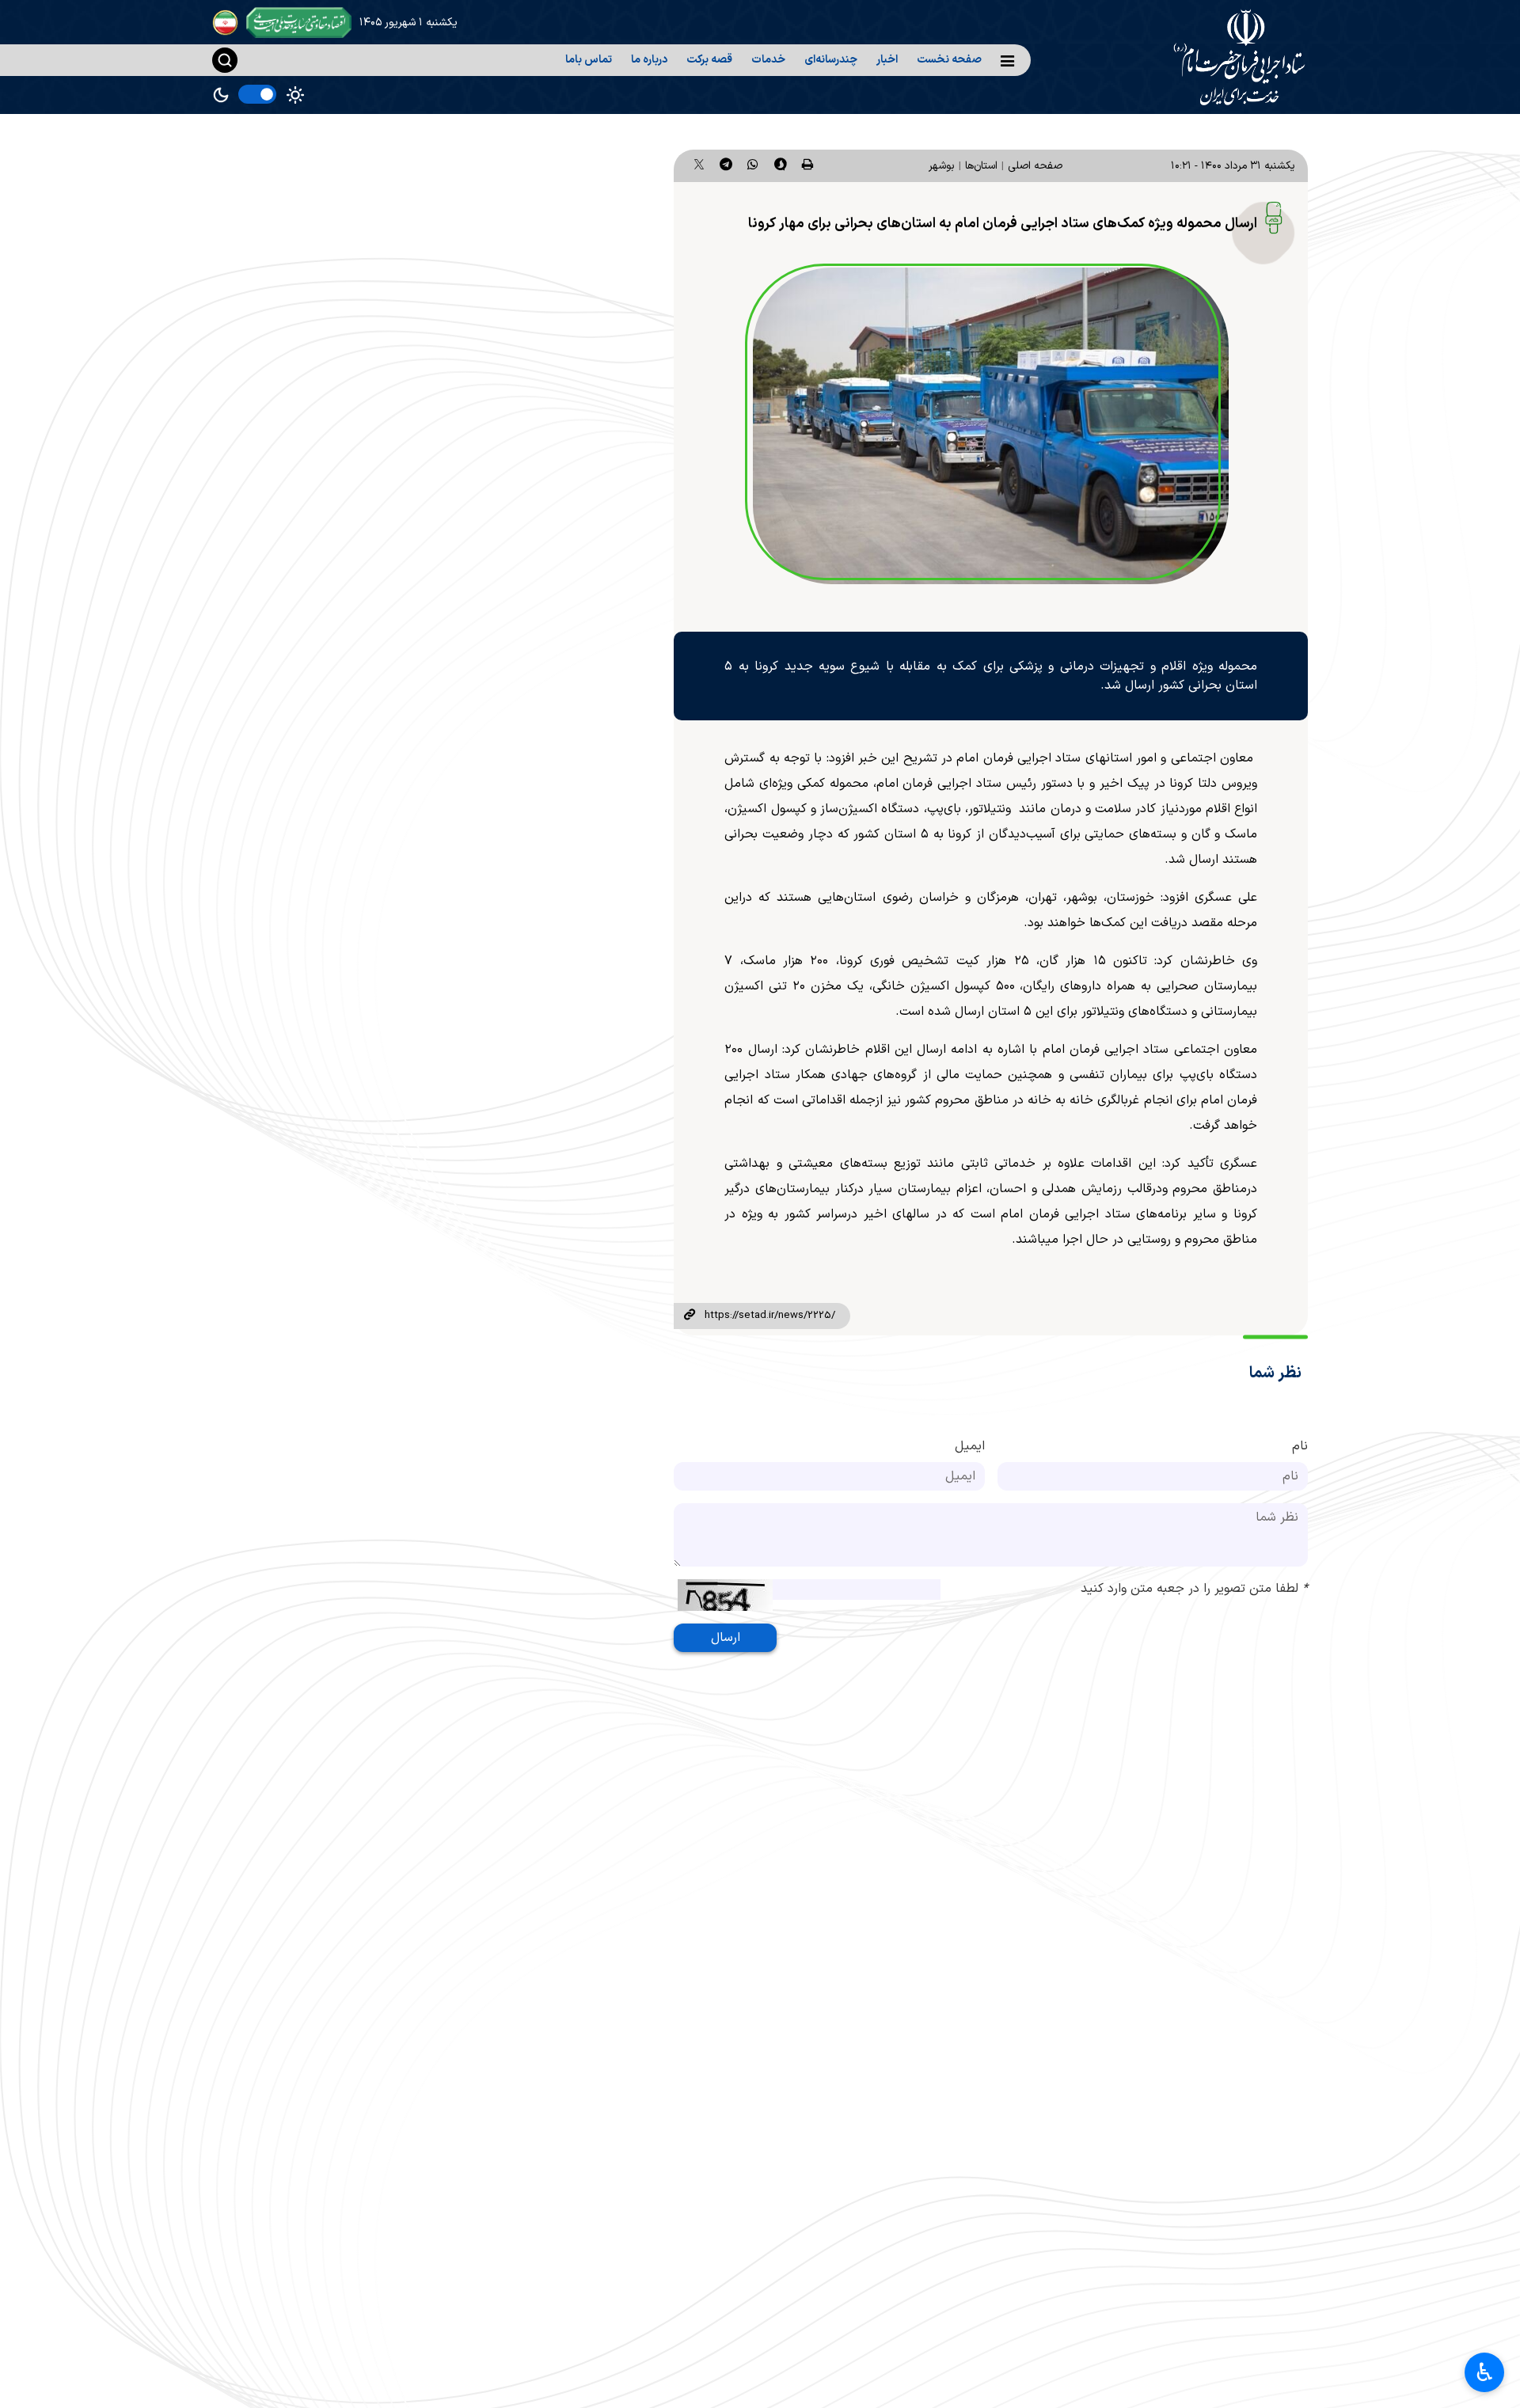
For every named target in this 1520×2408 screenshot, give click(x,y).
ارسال (726, 1638)
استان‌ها (981, 166)
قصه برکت (709, 60)
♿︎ (1485, 2372)
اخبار (887, 60)
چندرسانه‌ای (831, 60)
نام (1300, 1446)
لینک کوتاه (689, 1316)
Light (295, 95)
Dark (221, 95)
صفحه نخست (949, 60)
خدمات (768, 60)
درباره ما (649, 60)
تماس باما (589, 60)
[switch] (257, 94)
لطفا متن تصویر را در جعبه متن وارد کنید (1194, 1589)
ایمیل (970, 1446)
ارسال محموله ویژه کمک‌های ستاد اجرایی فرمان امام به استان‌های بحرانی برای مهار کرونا (1003, 224)
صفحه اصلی (1035, 166)
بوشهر (942, 166)
